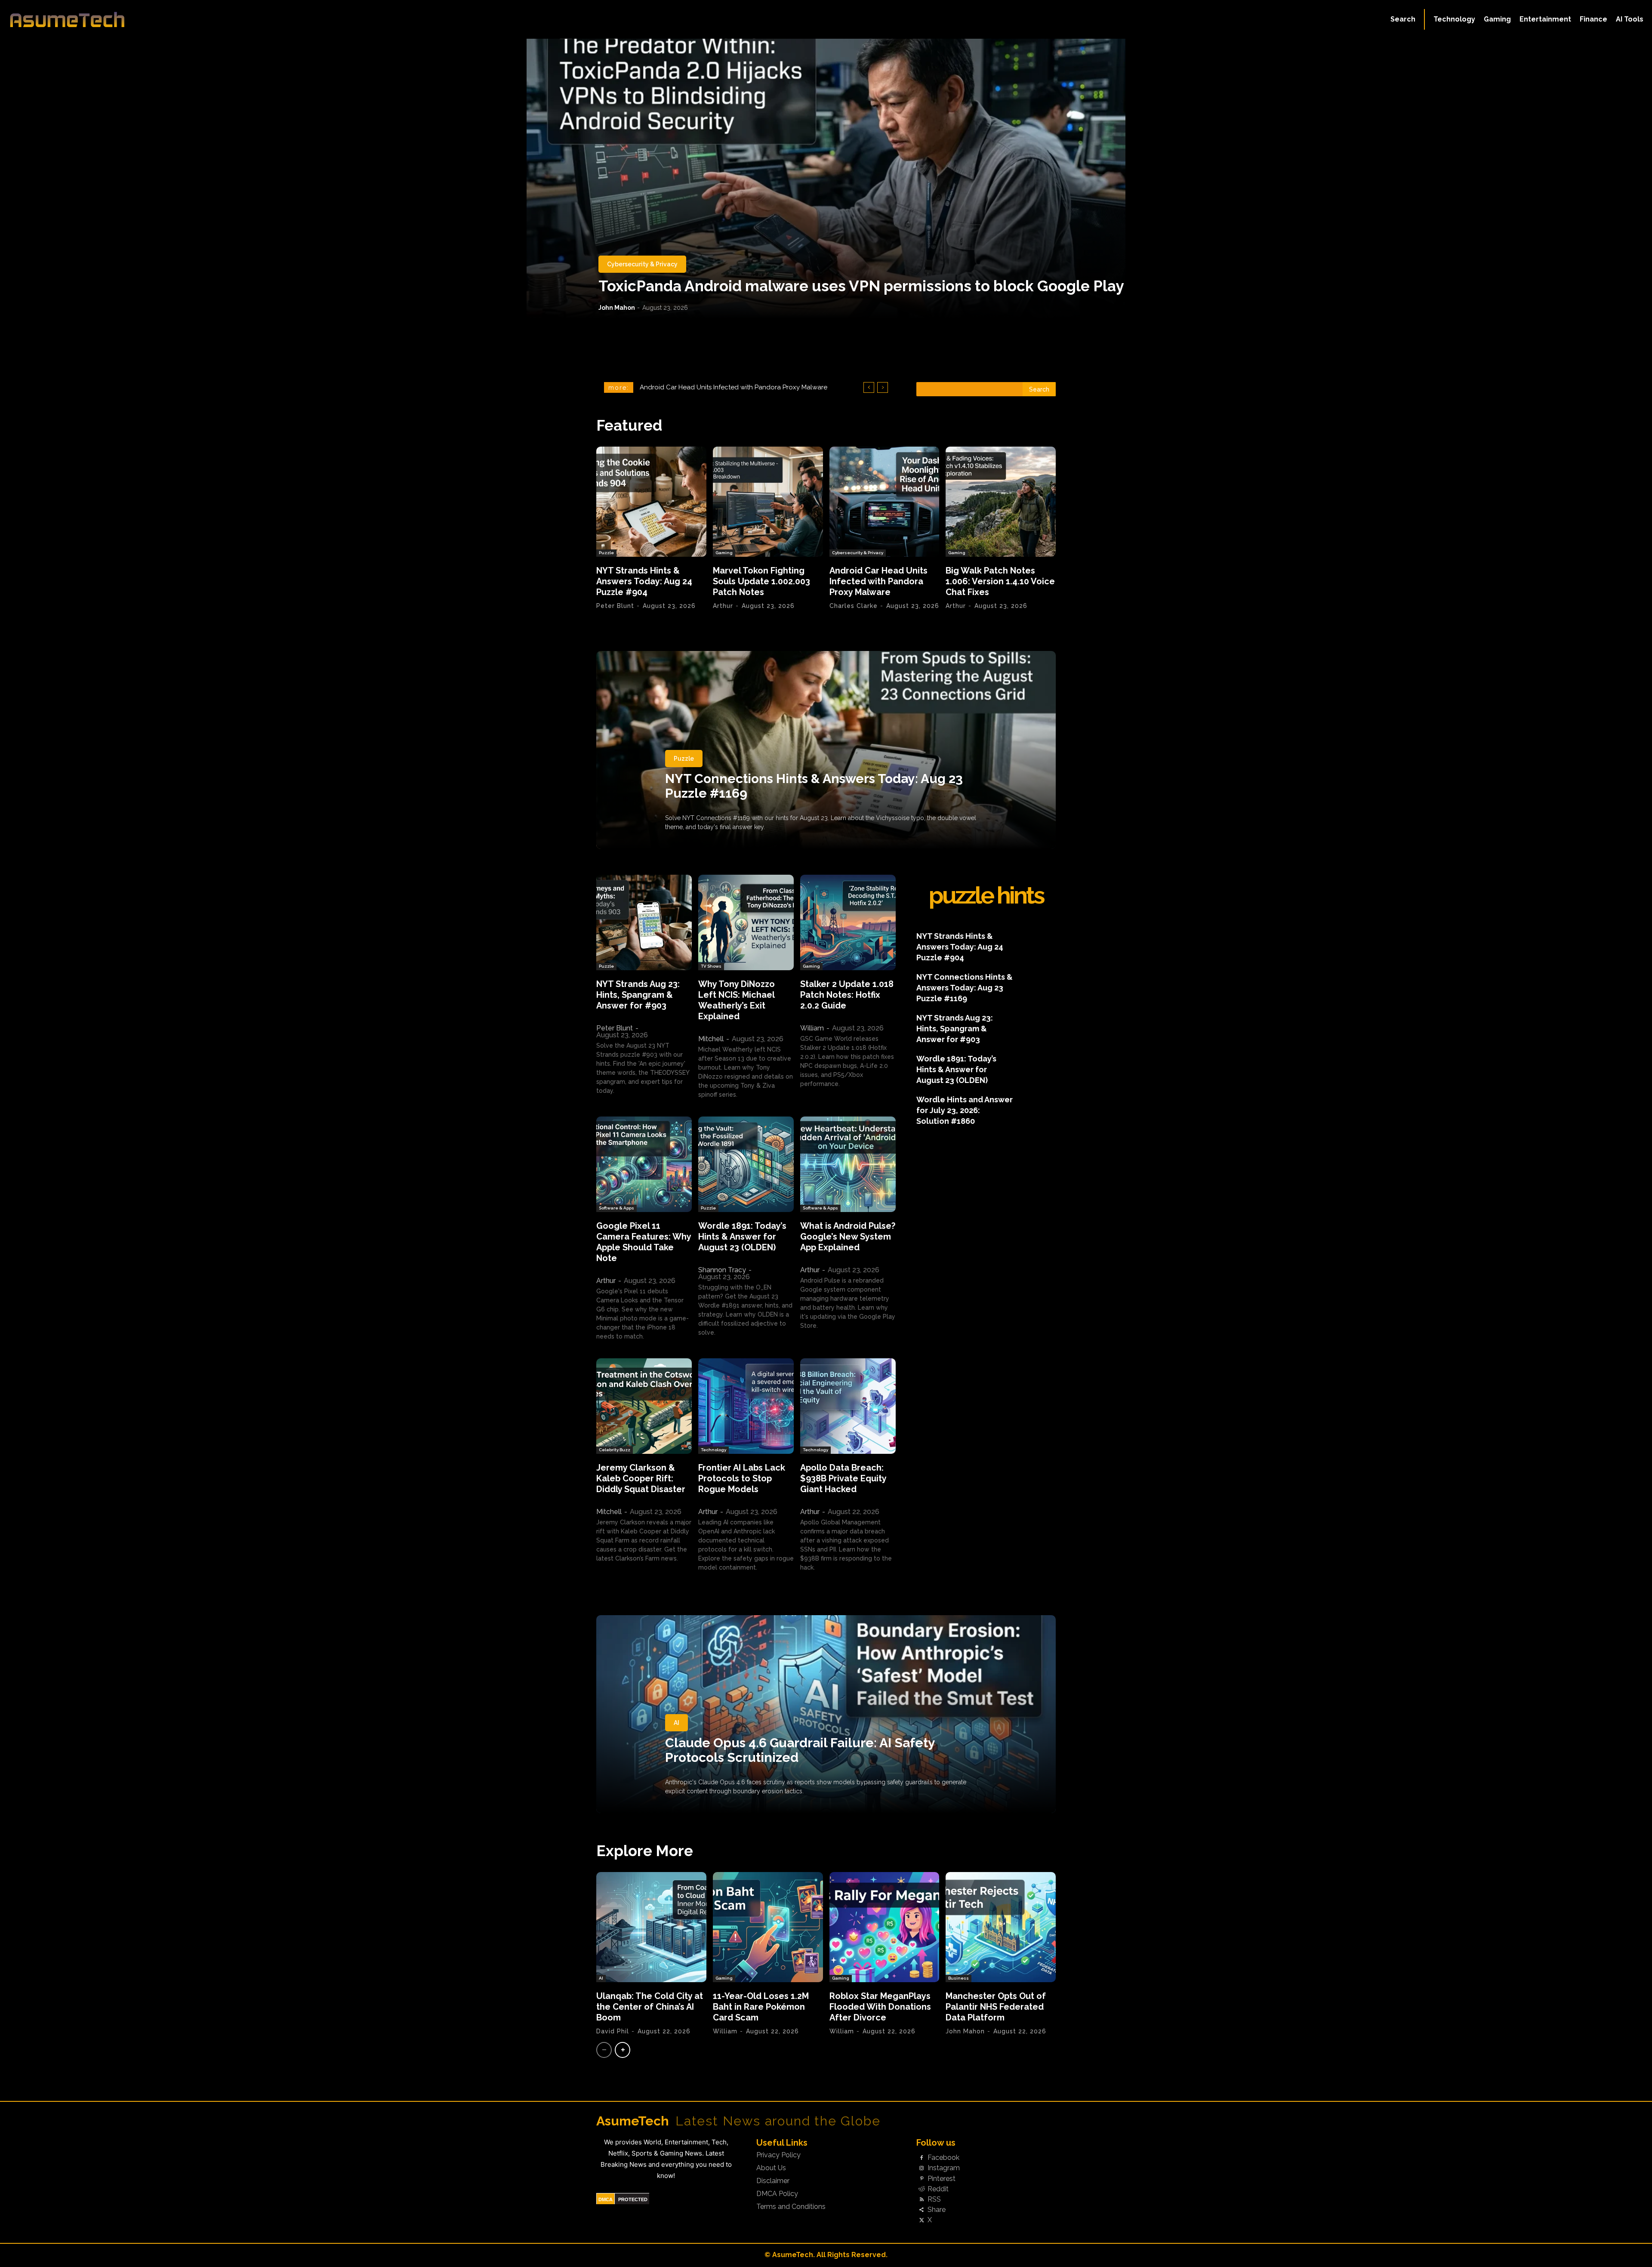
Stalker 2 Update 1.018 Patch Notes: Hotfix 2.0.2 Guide (847, 995)
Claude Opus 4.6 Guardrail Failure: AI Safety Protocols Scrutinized (800, 1750)
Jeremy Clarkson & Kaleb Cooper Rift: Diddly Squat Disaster (641, 1478)
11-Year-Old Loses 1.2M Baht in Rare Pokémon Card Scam (761, 2007)
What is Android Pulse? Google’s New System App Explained (848, 1237)
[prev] (869, 387)
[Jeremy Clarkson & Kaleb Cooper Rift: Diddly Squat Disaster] (644, 1406)
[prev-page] (604, 2050)
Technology (714, 1450)
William (812, 1028)
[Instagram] (922, 2168)
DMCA (606, 2199)
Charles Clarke (854, 606)
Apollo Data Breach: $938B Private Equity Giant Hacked (843, 1478)
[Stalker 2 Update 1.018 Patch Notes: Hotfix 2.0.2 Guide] (848, 922)
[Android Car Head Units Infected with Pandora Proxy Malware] (885, 502)
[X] (922, 2221)
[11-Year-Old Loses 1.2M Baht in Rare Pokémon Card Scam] (768, 1927)
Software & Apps (616, 1208)
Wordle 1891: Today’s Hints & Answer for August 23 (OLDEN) (742, 1237)
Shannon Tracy (722, 1270)
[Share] (922, 2210)
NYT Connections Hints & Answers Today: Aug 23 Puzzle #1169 (814, 786)
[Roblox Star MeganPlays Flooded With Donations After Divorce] (885, 1927)
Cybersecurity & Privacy (642, 264)
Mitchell (711, 1039)
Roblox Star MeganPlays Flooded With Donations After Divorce (880, 2007)
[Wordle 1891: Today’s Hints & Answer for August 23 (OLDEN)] (746, 1164)
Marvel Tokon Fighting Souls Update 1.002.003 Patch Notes (761, 581)
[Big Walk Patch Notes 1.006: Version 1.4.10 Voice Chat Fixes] (1001, 502)
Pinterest (942, 2179)
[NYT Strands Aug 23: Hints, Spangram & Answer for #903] (644, 922)
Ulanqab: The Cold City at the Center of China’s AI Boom (650, 2007)
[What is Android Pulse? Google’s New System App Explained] (848, 1164)
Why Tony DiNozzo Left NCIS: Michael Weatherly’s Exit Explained (737, 1000)
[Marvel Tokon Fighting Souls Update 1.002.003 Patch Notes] (768, 502)
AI (677, 1723)
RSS (934, 2199)
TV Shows (711, 966)
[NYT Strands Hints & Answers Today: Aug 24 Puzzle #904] (651, 502)
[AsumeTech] (203, 19)
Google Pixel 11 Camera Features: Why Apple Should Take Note (644, 1242)
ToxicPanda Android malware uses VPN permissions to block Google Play (861, 286)
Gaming (724, 553)
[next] (883, 387)
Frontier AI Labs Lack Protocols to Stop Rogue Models (742, 1478)
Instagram (944, 2168)
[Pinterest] (922, 2179)
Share (937, 2210)
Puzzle (606, 553)
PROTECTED (633, 2199)
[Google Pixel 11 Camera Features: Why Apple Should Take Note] (644, 1164)
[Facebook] (922, 2158)
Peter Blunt (615, 606)
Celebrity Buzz (615, 1450)
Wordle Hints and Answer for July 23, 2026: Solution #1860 (965, 1110)
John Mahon (617, 308)
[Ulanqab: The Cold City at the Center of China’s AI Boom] (651, 1927)
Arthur (723, 606)
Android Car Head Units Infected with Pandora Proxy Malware (878, 581)
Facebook (943, 2158)
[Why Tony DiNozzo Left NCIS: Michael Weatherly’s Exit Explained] (746, 922)
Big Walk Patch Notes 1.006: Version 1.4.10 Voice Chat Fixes (728, 387)
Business (959, 1978)
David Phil (613, 2031)
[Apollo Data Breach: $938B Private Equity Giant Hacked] (848, 1406)
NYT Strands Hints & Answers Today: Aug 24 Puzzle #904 (644, 581)
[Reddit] (922, 2189)
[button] (1403, 19)
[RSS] (922, 2199)
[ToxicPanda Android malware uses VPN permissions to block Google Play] (826, 179)
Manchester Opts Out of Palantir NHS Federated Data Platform (996, 2007)
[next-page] (623, 2050)
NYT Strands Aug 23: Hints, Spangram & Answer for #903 (638, 995)
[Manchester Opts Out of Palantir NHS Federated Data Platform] (1001, 1927)
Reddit (938, 2189)
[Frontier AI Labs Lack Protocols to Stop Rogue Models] (746, 1406)
